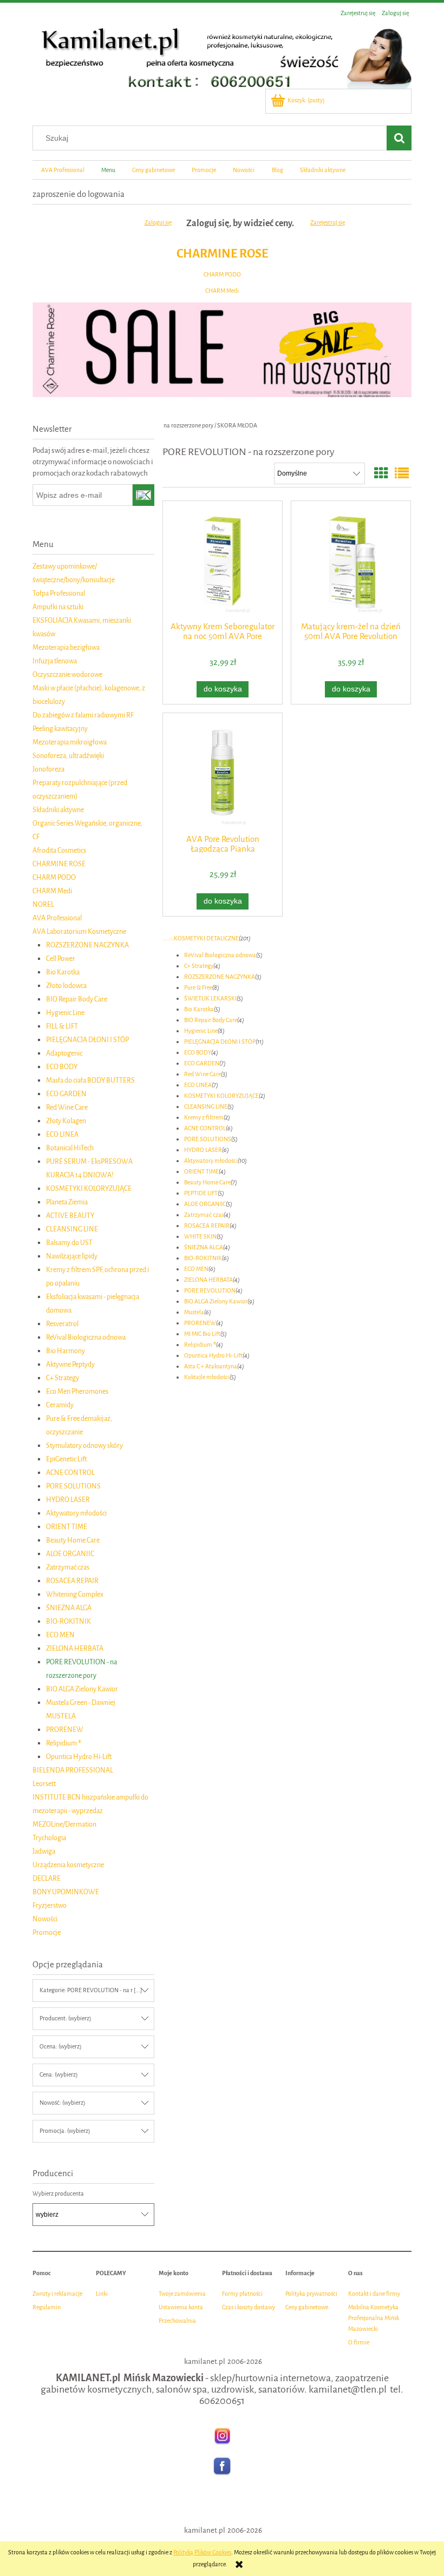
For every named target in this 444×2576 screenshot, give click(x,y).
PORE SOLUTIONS (73, 1486)
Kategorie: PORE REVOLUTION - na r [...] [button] (91, 1990)
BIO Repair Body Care (77, 999)
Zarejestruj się (328, 223)
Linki (102, 2294)
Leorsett (44, 1784)
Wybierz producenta (58, 2194)
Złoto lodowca (66, 986)
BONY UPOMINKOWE (66, 1892)
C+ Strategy (63, 1378)
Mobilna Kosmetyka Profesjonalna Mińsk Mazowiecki (374, 2318)
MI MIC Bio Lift (202, 1334)
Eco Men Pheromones (77, 1391)
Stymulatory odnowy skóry (84, 1445)
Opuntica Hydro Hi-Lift (79, 1757)
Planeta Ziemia (67, 1202)
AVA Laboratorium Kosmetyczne (79, 931)
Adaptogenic (64, 1053)
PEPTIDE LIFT (201, 1193)
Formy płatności (242, 2294)
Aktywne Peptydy (70, 1364)
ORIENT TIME (67, 1527)
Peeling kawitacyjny (60, 729)
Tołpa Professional (59, 593)
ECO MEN (60, 1635)
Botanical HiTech (70, 1148)
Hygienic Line (65, 1013)
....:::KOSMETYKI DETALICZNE (201, 938)
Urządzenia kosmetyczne (68, 1865)
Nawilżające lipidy (72, 1256)
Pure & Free (198, 988)
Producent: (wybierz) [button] (65, 2018)
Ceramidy (60, 1405)
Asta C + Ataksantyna (211, 1366)
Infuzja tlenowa (55, 661)
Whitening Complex (75, 1594)
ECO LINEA (62, 1134)
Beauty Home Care (73, 1540)
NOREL (43, 904)
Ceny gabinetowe (307, 2307)
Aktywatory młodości (76, 1513)
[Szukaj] (399, 138)
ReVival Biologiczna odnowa (86, 1337)
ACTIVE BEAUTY (70, 1215)
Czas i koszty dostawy (249, 2307)
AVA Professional (57, 918)
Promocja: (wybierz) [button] (65, 2131)
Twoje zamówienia (182, 2294)
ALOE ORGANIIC (70, 1554)
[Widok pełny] (402, 474)
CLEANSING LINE (72, 1229)
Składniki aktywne (58, 810)
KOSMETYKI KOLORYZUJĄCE (89, 1188)
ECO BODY (62, 1067)
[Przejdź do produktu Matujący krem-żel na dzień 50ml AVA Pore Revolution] (351, 560)
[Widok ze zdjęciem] (381, 474)
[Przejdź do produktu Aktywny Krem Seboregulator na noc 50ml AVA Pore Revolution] (223, 560)
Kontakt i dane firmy (374, 2294)
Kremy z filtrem (204, 1118)
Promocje (47, 1932)
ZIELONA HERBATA (75, 1648)
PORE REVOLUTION (210, 1291)
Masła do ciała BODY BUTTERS (90, 1080)
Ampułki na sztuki (58, 607)
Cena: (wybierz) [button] (58, 2075)
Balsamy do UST (69, 1243)
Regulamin (47, 2307)
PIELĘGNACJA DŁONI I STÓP (87, 1040)
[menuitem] (63, 170)
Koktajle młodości (207, 1377)
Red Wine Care (67, 1107)
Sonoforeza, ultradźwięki (68, 756)
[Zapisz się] (144, 495)
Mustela (194, 1312)
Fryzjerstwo (50, 1905)
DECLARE (47, 1878)
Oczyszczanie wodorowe (67, 674)
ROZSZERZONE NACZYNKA (87, 945)
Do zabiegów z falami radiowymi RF (83, 715)
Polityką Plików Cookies (202, 2552)
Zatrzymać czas (68, 1567)
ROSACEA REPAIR (72, 1581)
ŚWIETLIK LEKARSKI (210, 999)
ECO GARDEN (66, 1094)
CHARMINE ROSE (222, 253)
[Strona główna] (222, 55)
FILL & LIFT (62, 1026)
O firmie (359, 2343)
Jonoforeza (48, 769)
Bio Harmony (66, 1351)
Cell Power (61, 958)
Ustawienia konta (181, 2307)
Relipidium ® (64, 1743)
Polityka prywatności (311, 2294)
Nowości (45, 1919)
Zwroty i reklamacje (57, 2294)
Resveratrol (62, 1324)
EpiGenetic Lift (66, 1459)
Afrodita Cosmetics (59, 850)
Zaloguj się (158, 223)
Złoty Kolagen (66, 1121)
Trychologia (49, 1838)
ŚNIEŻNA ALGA (69, 1608)
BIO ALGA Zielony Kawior (82, 1689)
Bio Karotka (63, 972)
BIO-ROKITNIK (68, 1621)
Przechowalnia (177, 2321)
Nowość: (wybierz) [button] (62, 2103)
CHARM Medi (222, 291)
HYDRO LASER (68, 1500)
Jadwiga (44, 1851)
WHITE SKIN (200, 1237)
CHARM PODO (222, 275)
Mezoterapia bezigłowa (66, 647)
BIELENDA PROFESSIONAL (73, 1770)
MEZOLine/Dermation (64, 1824)
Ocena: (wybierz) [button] (60, 2047)
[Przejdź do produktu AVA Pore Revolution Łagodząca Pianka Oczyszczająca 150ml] (223, 772)
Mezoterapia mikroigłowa (70, 742)
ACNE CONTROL (70, 1473)
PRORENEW (65, 1730)
